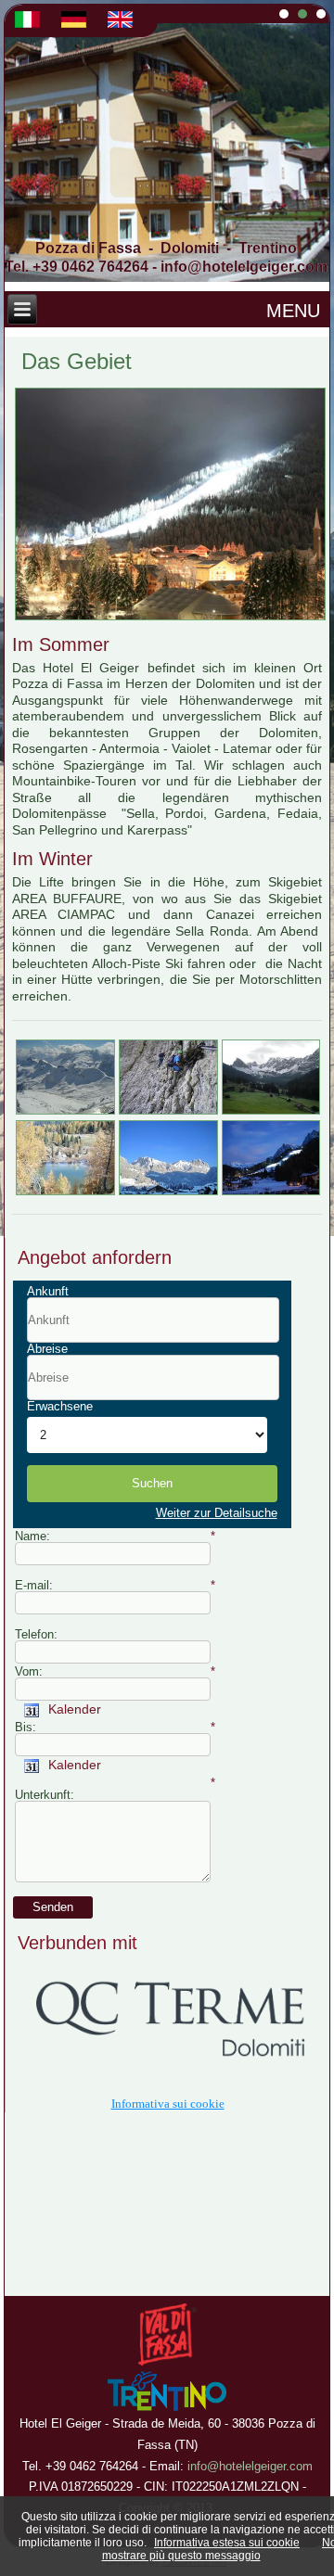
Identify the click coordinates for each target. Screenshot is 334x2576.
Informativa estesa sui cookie (227, 2543)
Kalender (71, 1709)
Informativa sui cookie (168, 2104)
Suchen (152, 1483)
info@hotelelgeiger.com (244, 267)
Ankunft (48, 1291)
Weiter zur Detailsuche (217, 1513)
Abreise (47, 1349)
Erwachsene (60, 1406)
